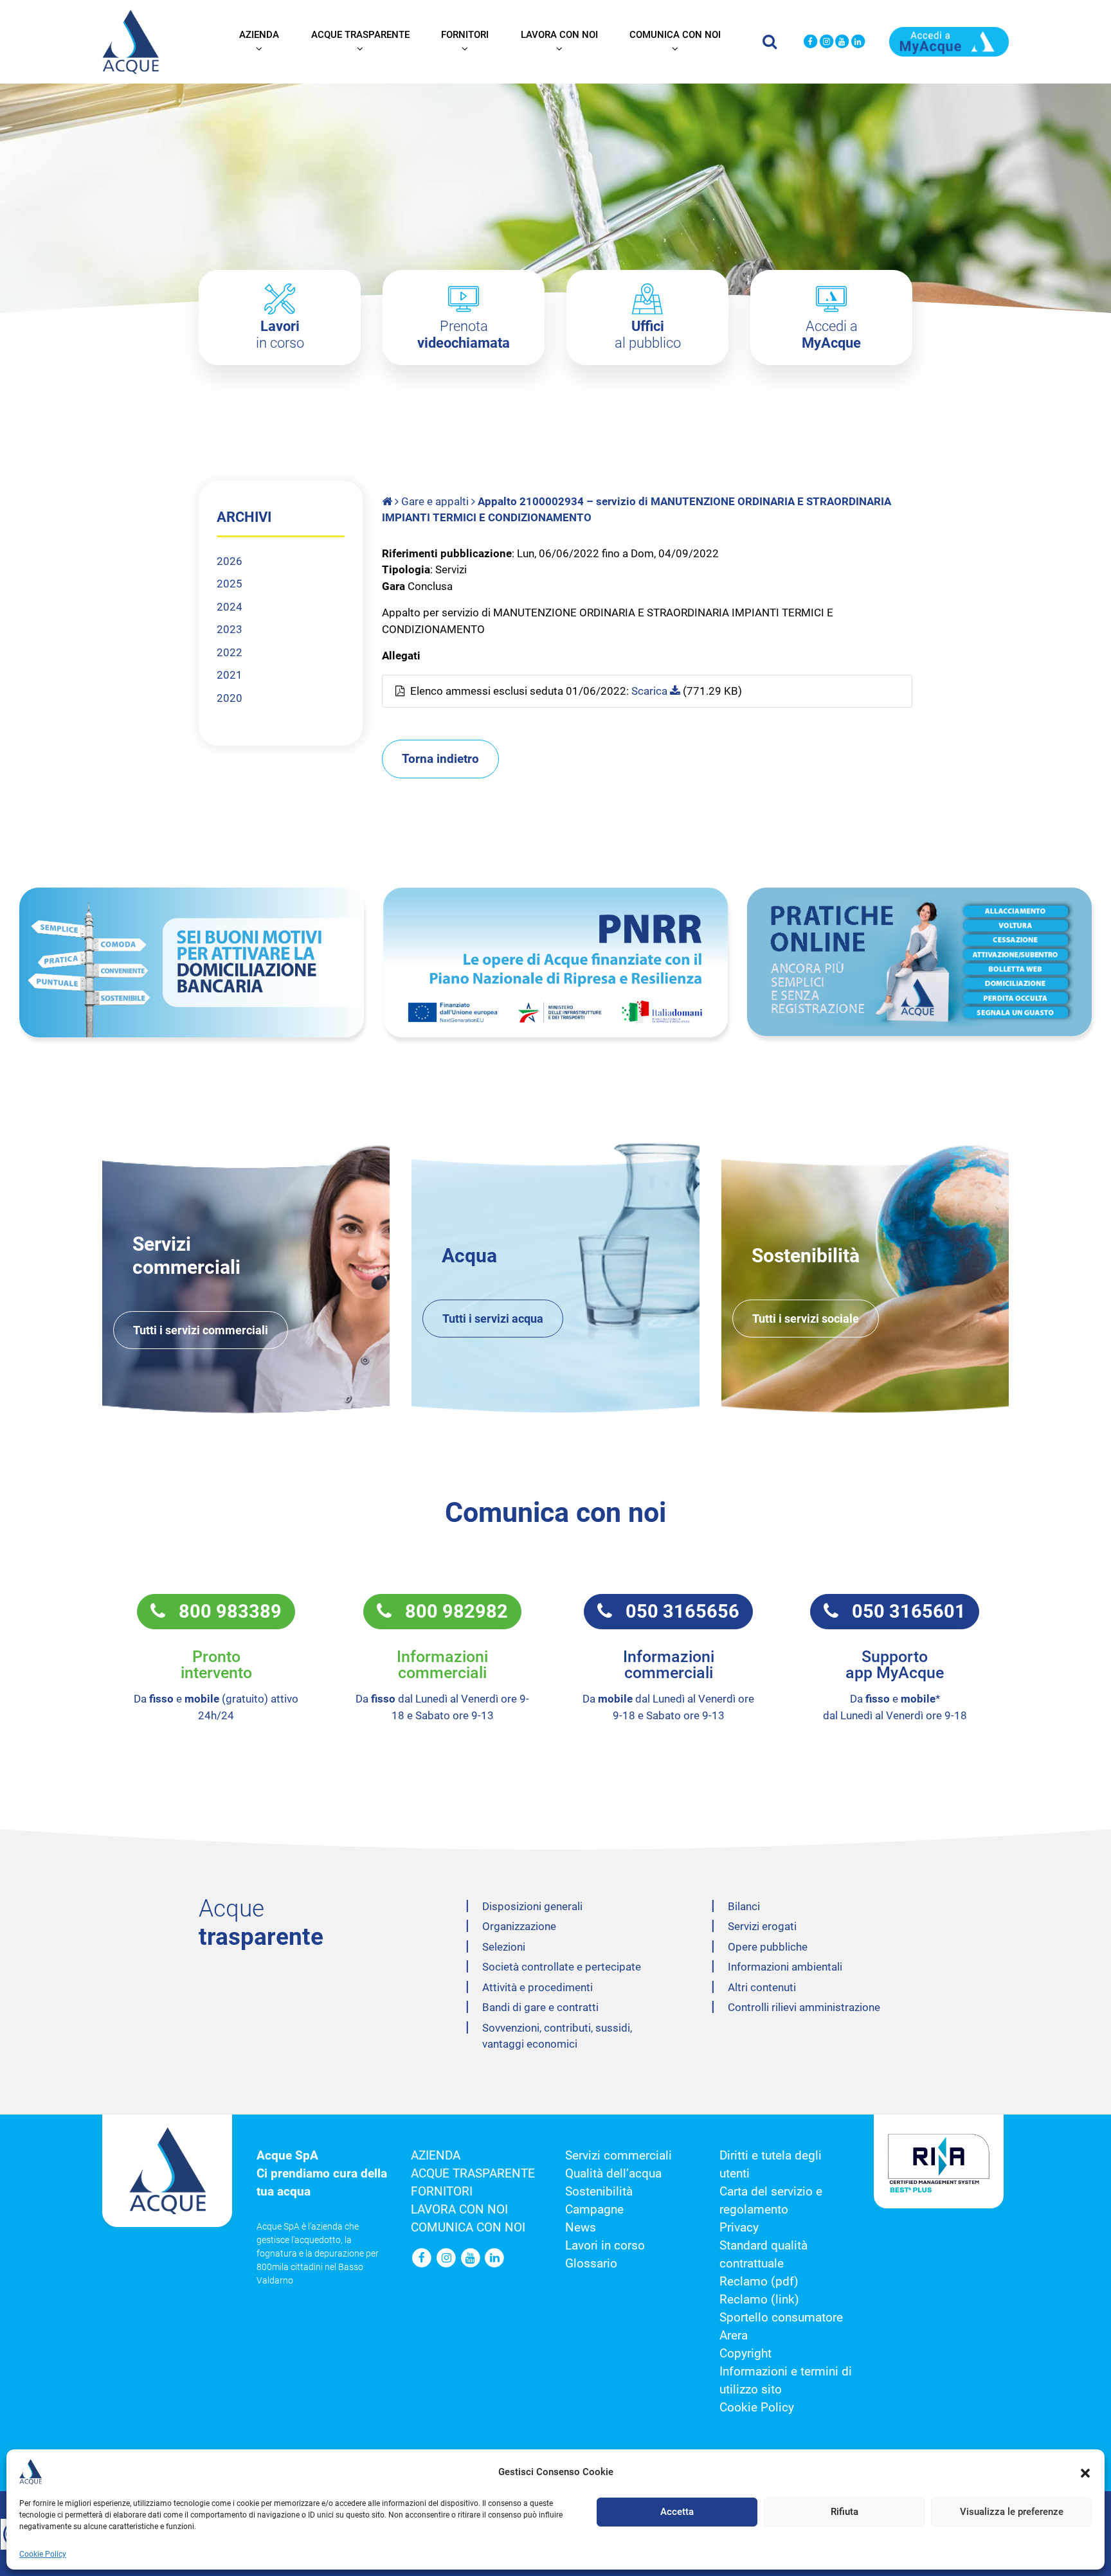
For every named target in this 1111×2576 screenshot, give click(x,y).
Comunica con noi (675, 35)
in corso (280, 335)
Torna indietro (440, 759)
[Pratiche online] (919, 962)
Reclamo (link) (759, 2300)
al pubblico (648, 335)
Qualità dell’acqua (613, 2174)
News (581, 2228)
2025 (230, 584)
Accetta (677, 2512)
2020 (230, 698)
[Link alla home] (388, 501)
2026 (230, 561)
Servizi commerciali (619, 2156)
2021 (230, 675)
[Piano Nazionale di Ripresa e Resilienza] (555, 962)
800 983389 (223, 1611)
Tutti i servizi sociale (806, 1319)
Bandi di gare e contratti (540, 2007)
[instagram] (826, 42)
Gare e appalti (435, 501)
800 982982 (450, 1611)
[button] (1085, 2472)
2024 (230, 607)
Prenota (464, 335)
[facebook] (810, 42)
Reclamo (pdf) (759, 2282)
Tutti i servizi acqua (493, 1319)
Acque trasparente (360, 35)
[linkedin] (858, 42)
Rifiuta (845, 2512)
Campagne (594, 2210)
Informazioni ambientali (785, 1967)
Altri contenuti (762, 1987)
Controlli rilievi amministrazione (804, 2007)
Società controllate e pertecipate (562, 1967)
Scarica (651, 691)
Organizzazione (519, 1926)
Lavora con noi (559, 35)
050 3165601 (902, 1611)
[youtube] (843, 42)
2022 (230, 652)
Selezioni (504, 1947)
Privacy (739, 2228)
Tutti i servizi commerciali (201, 1330)
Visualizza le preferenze (1012, 2512)
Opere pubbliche (768, 1947)
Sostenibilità (599, 2192)
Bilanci (744, 1906)
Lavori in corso (605, 2246)
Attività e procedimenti (537, 1987)
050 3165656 (676, 1611)
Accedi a (831, 335)
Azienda (259, 35)
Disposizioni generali (532, 1906)
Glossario (591, 2264)
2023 (230, 629)
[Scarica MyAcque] (949, 40)
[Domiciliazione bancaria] (192, 962)
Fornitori (465, 35)
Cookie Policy (43, 2554)
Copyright (745, 2354)
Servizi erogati (762, 1926)
